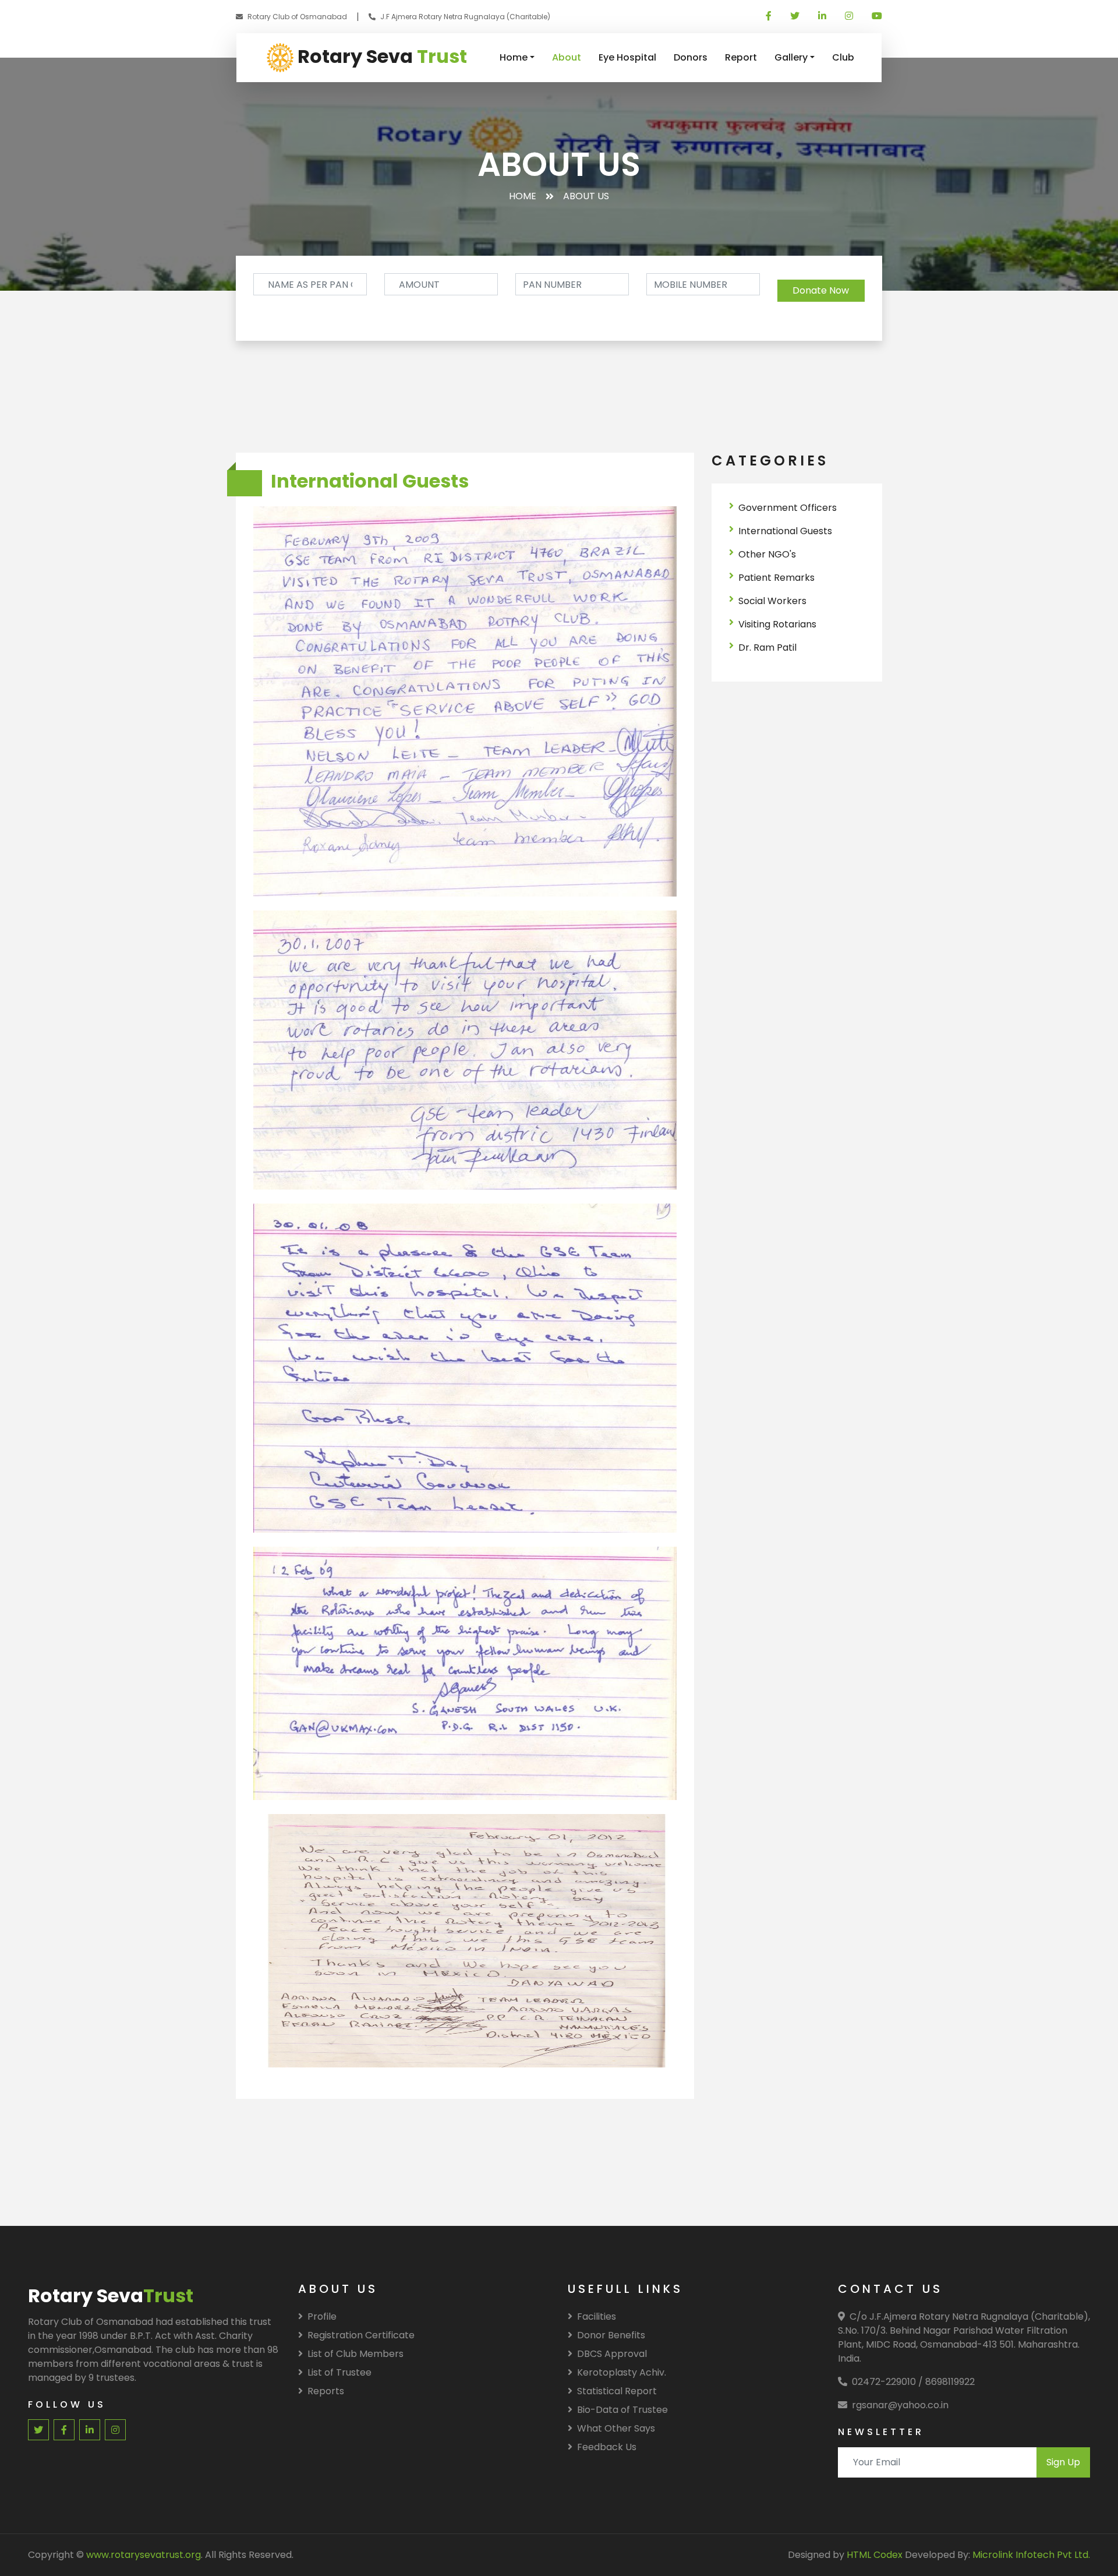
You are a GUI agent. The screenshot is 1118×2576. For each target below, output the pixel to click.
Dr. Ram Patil (767, 647)
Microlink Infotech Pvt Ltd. (1031, 2555)
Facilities (597, 2316)
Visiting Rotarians (777, 624)
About (567, 57)
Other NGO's (767, 554)
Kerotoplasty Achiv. (622, 2372)
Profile (322, 2316)
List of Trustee (339, 2372)
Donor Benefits (611, 2335)
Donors (691, 57)
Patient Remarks (776, 578)
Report (741, 57)
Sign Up (1063, 2462)
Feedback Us (607, 2447)
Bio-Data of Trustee (622, 2410)
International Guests (785, 531)
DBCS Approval (612, 2354)
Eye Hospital (627, 57)
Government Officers (788, 508)
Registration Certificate (361, 2335)
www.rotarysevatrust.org (144, 2555)
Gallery (791, 57)
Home (514, 57)
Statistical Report (617, 2391)
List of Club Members (355, 2354)
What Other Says (616, 2428)
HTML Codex (875, 2555)
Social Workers (772, 601)
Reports (326, 2391)
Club (843, 57)
